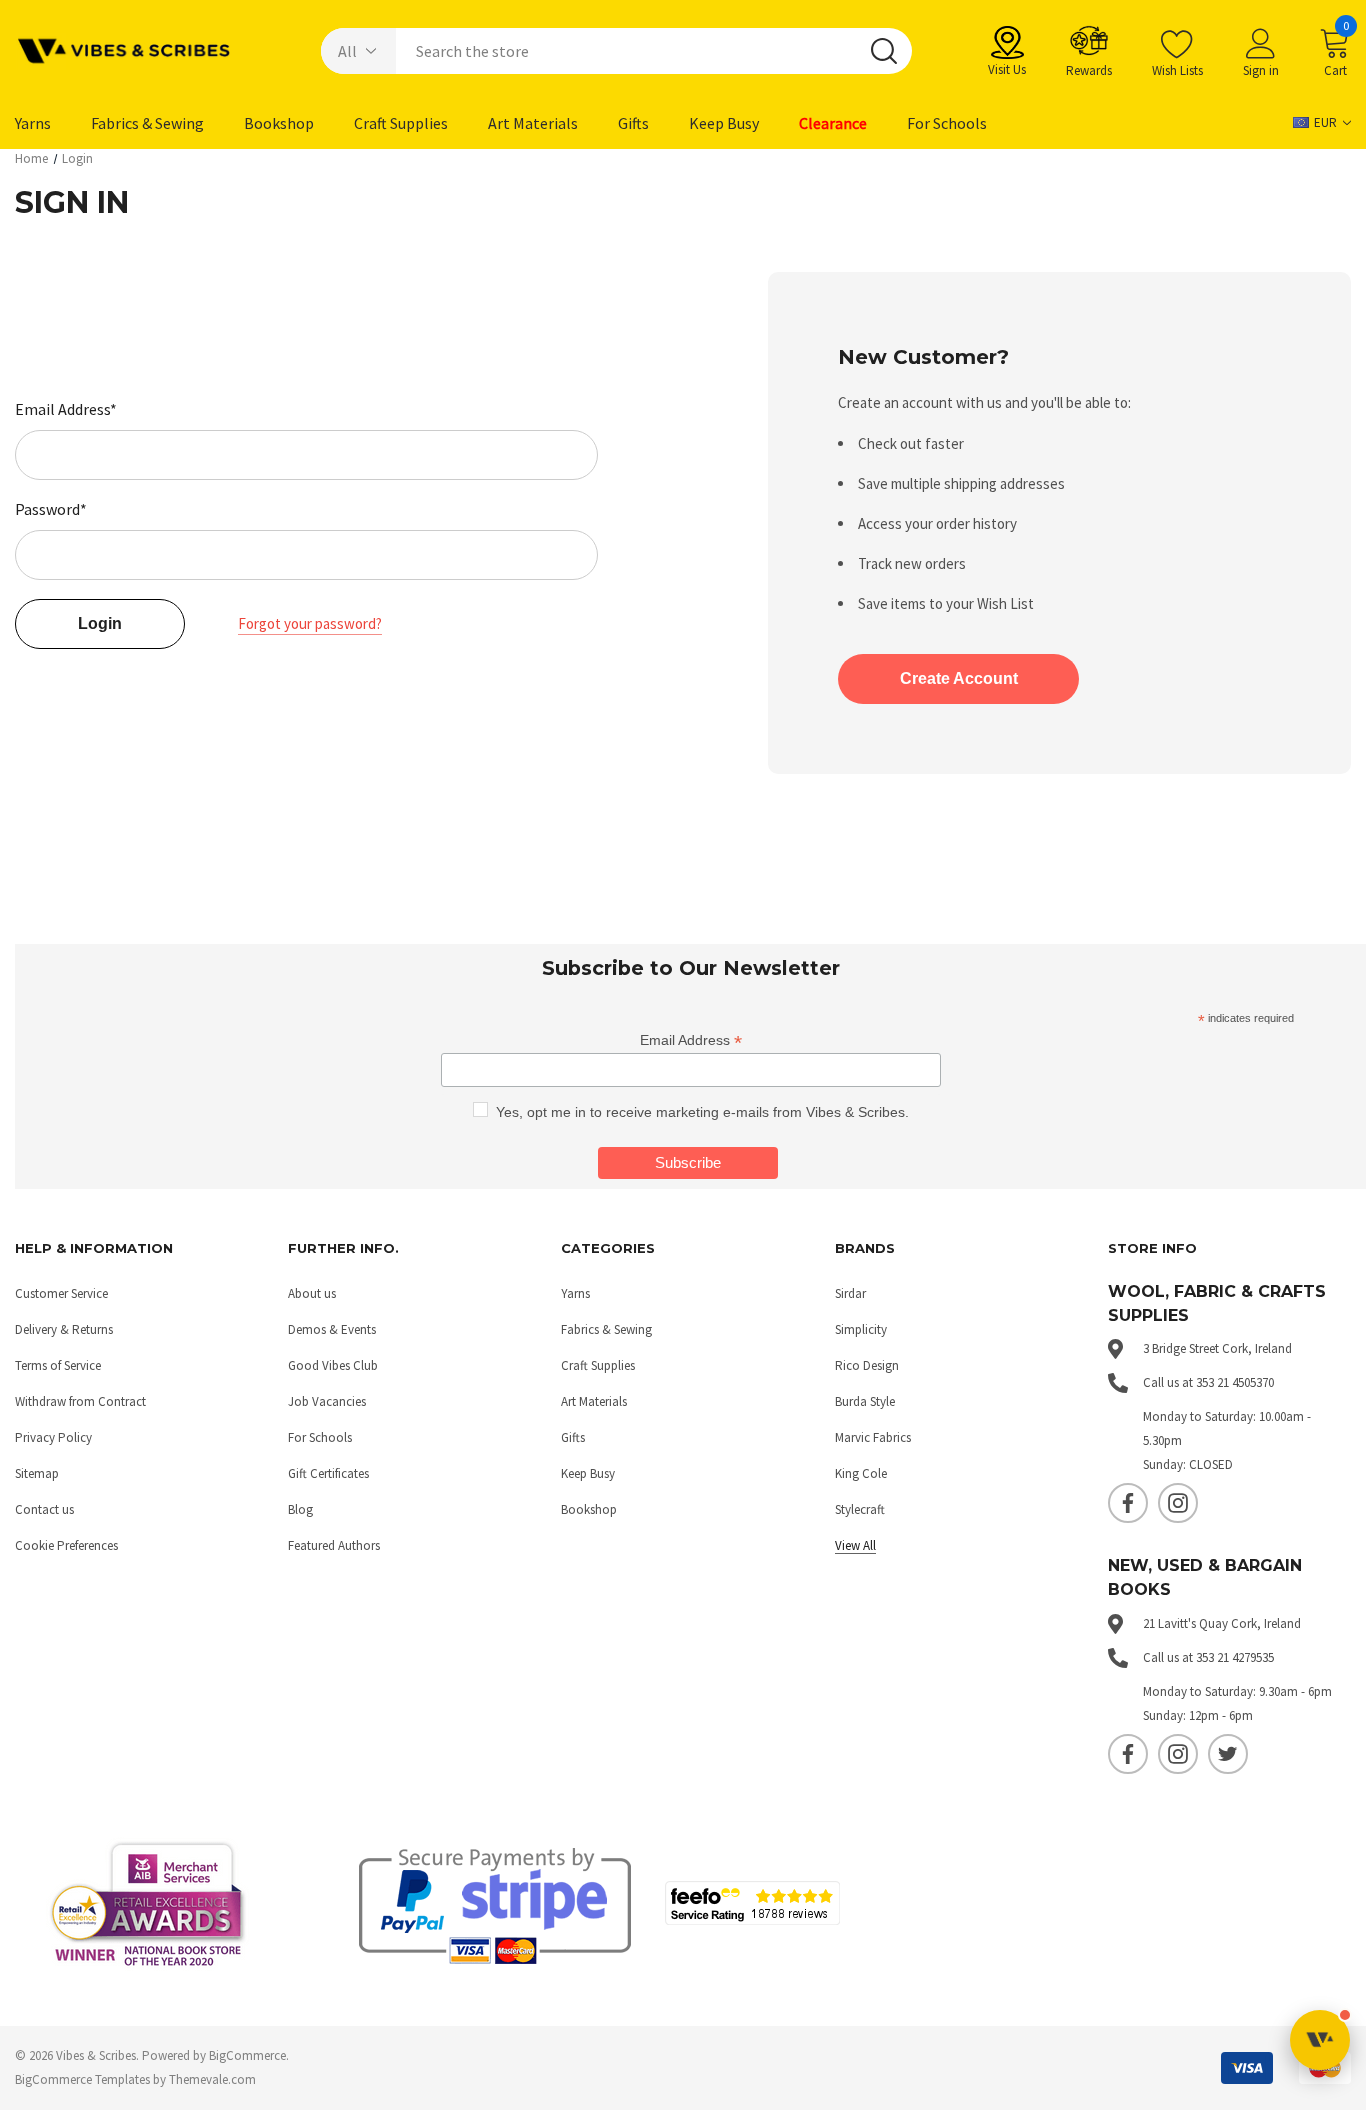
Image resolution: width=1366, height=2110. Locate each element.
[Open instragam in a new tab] (1178, 1503)
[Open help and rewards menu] (1320, 2040)
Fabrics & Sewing (606, 1329)
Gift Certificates (328, 1473)
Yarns (575, 1293)
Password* (51, 509)
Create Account (959, 678)
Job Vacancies (327, 1401)
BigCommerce (247, 2055)
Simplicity (861, 1329)
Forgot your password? (310, 623)
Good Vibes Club (333, 1365)
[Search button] (884, 51)
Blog (300, 1509)
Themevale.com (212, 2079)
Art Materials (594, 1401)
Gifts (573, 1437)
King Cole (861, 1473)
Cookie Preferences (66, 1545)
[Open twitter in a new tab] (1228, 1754)
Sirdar (850, 1293)
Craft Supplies (598, 1365)
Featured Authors (334, 1545)
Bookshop (589, 1509)
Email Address (691, 1040)
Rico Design (867, 1365)
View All (855, 1545)
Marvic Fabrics (873, 1437)
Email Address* (66, 409)
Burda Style (865, 1401)
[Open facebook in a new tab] (1128, 1503)
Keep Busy (588, 1473)
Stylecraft (860, 1509)
